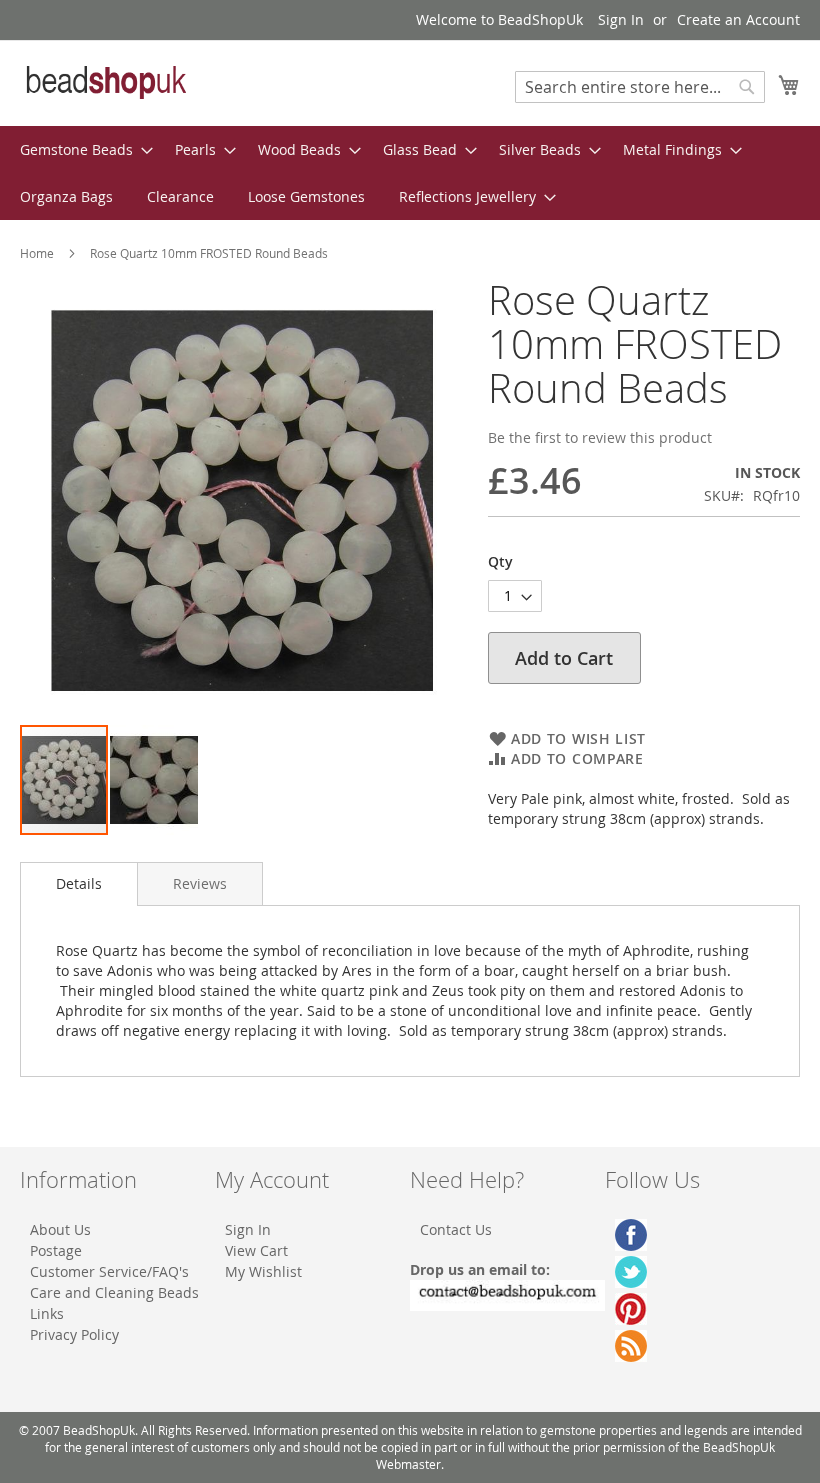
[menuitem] (80, 149)
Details (79, 883)
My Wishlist (263, 1271)
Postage (56, 1250)
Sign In (621, 19)
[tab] (79, 884)
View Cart (256, 1250)
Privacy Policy (74, 1334)
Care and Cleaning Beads (114, 1292)
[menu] (410, 173)
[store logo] (105, 82)
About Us (60, 1229)
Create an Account (738, 19)
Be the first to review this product (600, 437)
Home (37, 253)
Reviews (200, 883)
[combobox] (640, 87)
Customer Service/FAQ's (109, 1271)
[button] (154, 780)
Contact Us (456, 1229)
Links (47, 1313)
